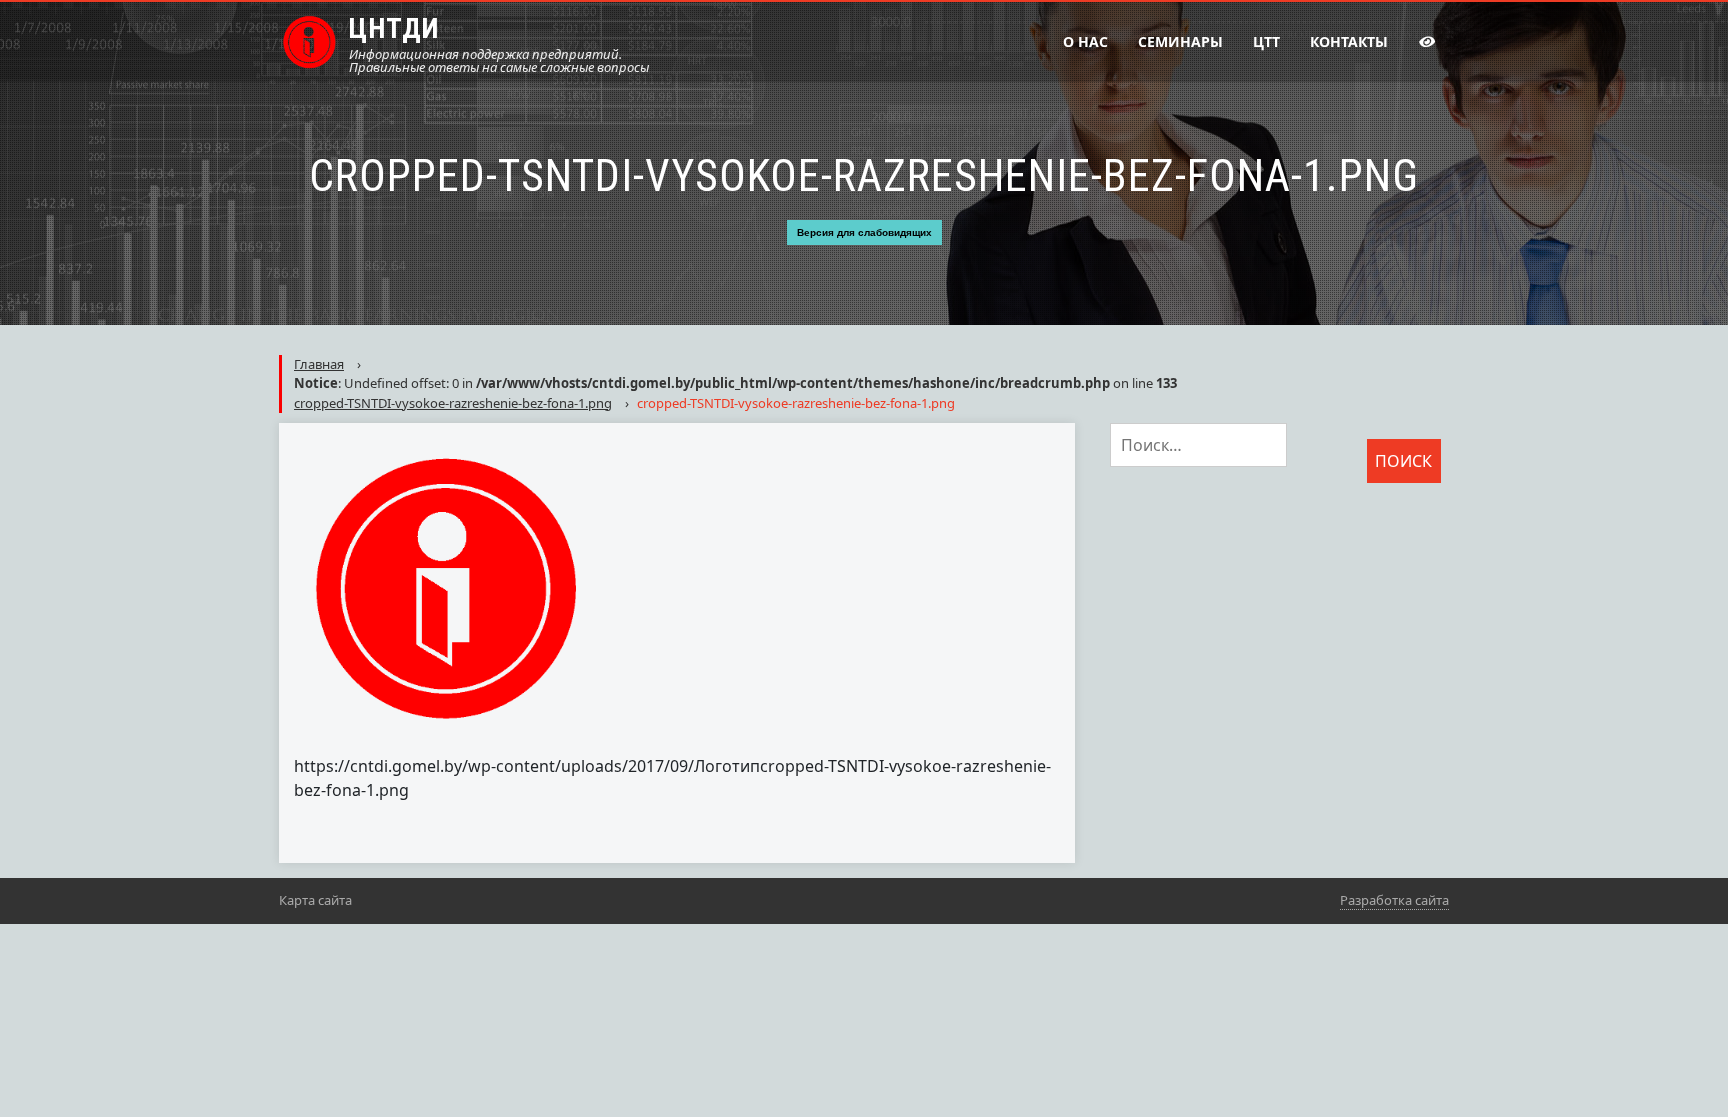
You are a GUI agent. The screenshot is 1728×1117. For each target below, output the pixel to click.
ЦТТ (1266, 41)
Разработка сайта (1394, 900)
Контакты (1349, 41)
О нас (1085, 41)
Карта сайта (315, 900)
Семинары (1180, 41)
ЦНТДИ (394, 28)
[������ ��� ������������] (1426, 42)
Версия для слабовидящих (864, 232)
